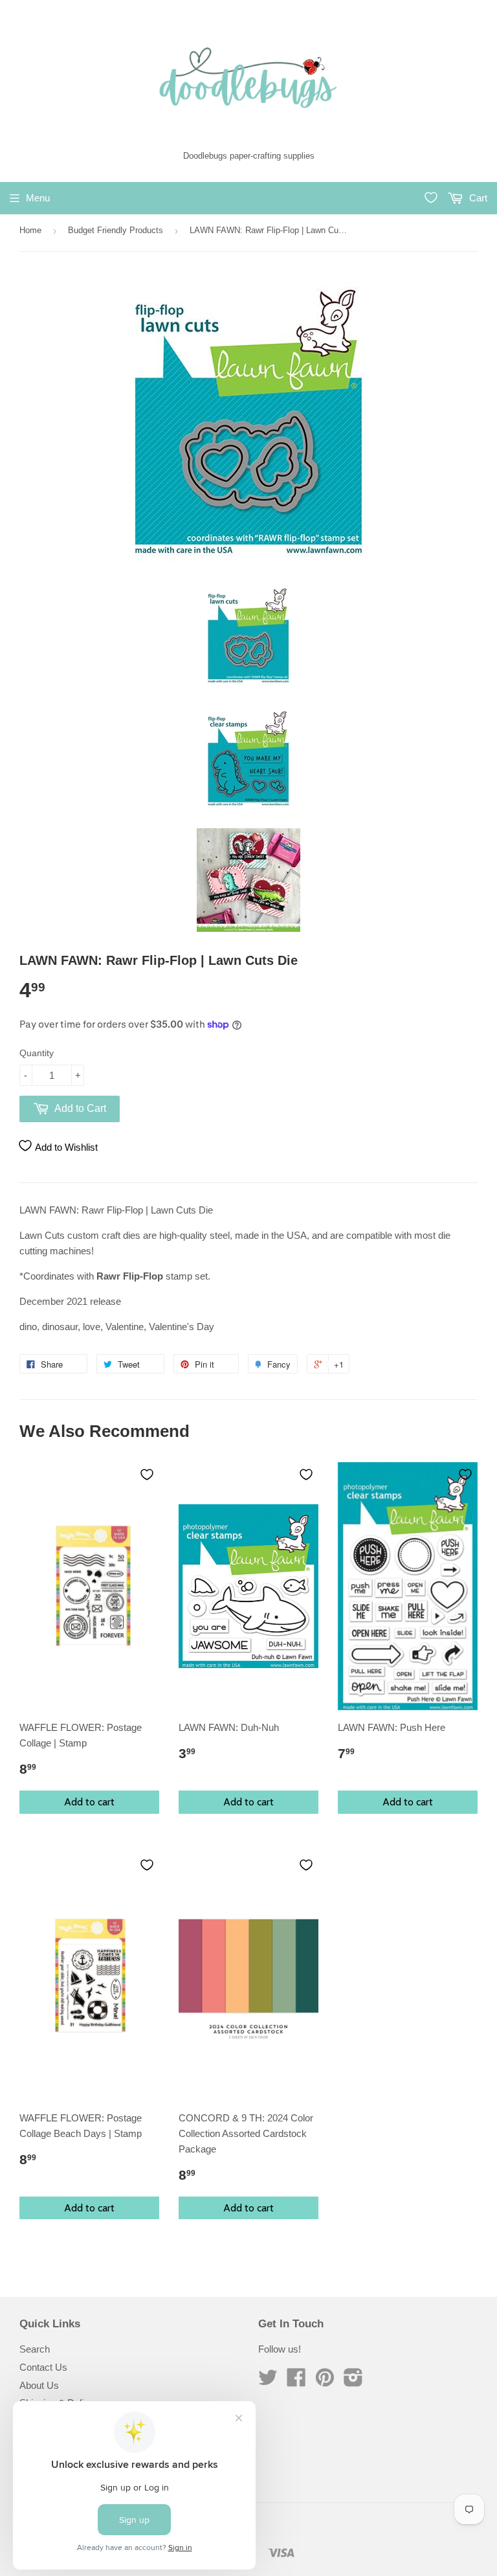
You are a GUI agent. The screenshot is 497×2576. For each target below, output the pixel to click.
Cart (477, 198)
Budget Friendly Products (116, 230)
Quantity (37, 1053)
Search (35, 2349)
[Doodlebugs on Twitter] (268, 2381)
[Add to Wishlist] (147, 1474)
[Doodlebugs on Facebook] (296, 2381)
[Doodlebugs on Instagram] (353, 2381)
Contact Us (43, 2367)
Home (30, 230)
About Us (39, 2385)
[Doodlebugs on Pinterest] (325, 2381)
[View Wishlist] (431, 198)
